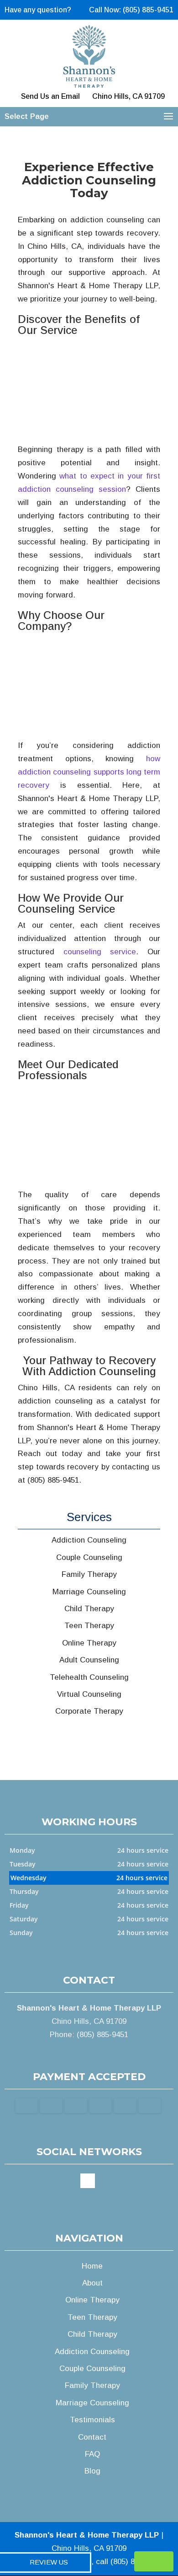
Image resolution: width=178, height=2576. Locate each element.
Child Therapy (92, 2334)
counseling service (100, 952)
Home (92, 2266)
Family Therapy (92, 2385)
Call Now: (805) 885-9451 (131, 10)
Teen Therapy (92, 2317)
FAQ (92, 2454)
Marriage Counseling (92, 2403)
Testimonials (92, 2420)
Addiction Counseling (92, 2352)
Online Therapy (92, 2300)
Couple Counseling (92, 2369)
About (92, 2283)
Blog (92, 2471)
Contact (92, 2437)
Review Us (49, 2562)
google (88, 2181)
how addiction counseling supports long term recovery (89, 772)
